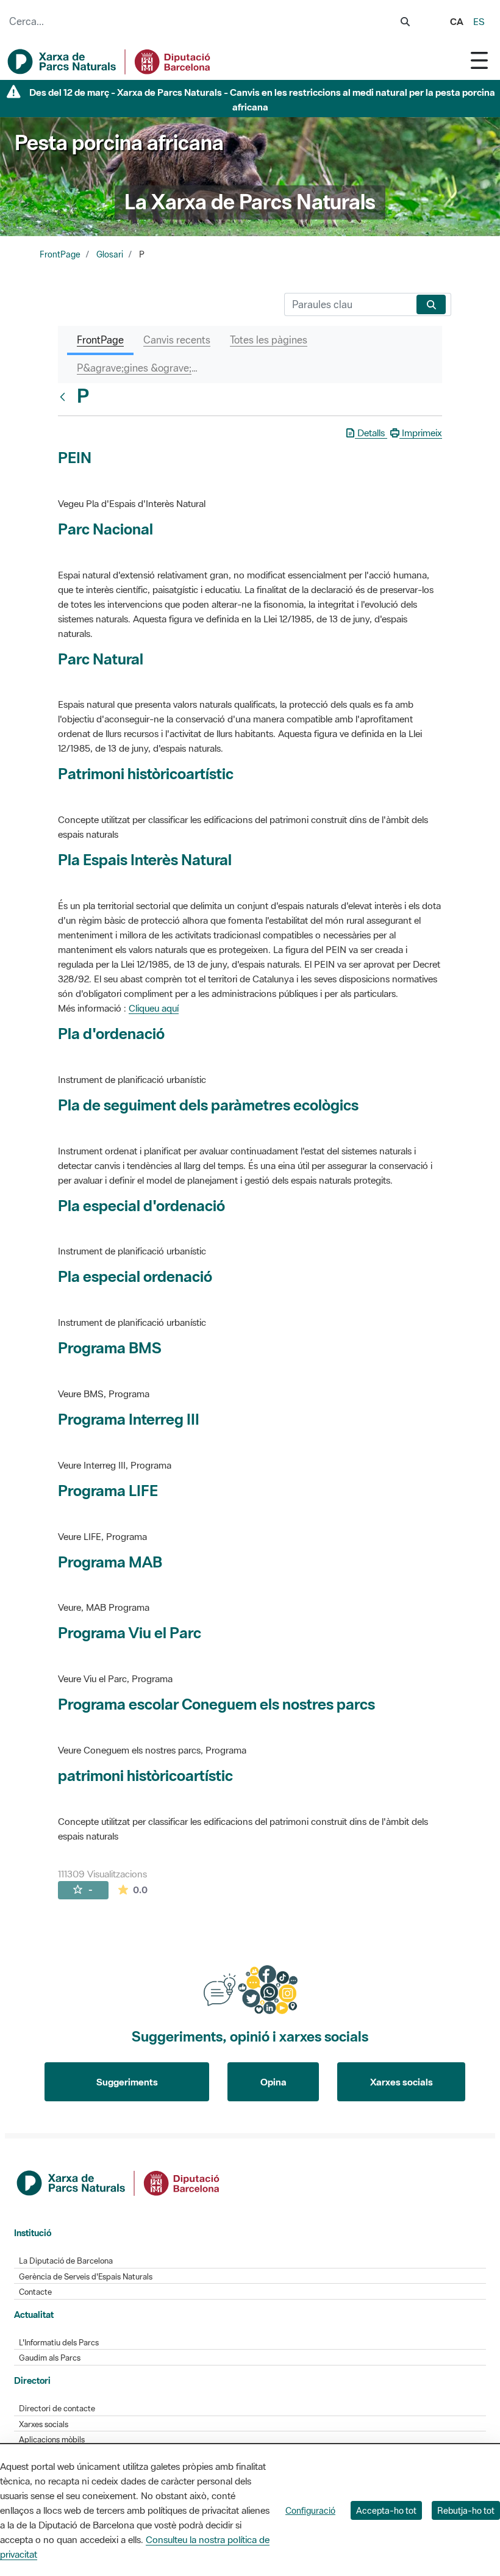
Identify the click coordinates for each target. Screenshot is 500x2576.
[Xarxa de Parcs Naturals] (110, 62)
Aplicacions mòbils (52, 2440)
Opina (273, 2082)
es (479, 21)
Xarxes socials (402, 2082)
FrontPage (60, 254)
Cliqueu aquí (154, 1008)
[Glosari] (65, 397)
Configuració (310, 2510)
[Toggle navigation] (479, 60)
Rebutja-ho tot (466, 2510)
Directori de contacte (57, 2409)
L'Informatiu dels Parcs (59, 2343)
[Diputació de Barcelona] (119, 2182)
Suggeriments (127, 2082)
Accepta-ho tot (386, 2510)
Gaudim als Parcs (50, 2358)
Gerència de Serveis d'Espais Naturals (86, 2277)
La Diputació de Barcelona (66, 2261)
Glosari (110, 254)
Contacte (35, 2292)
